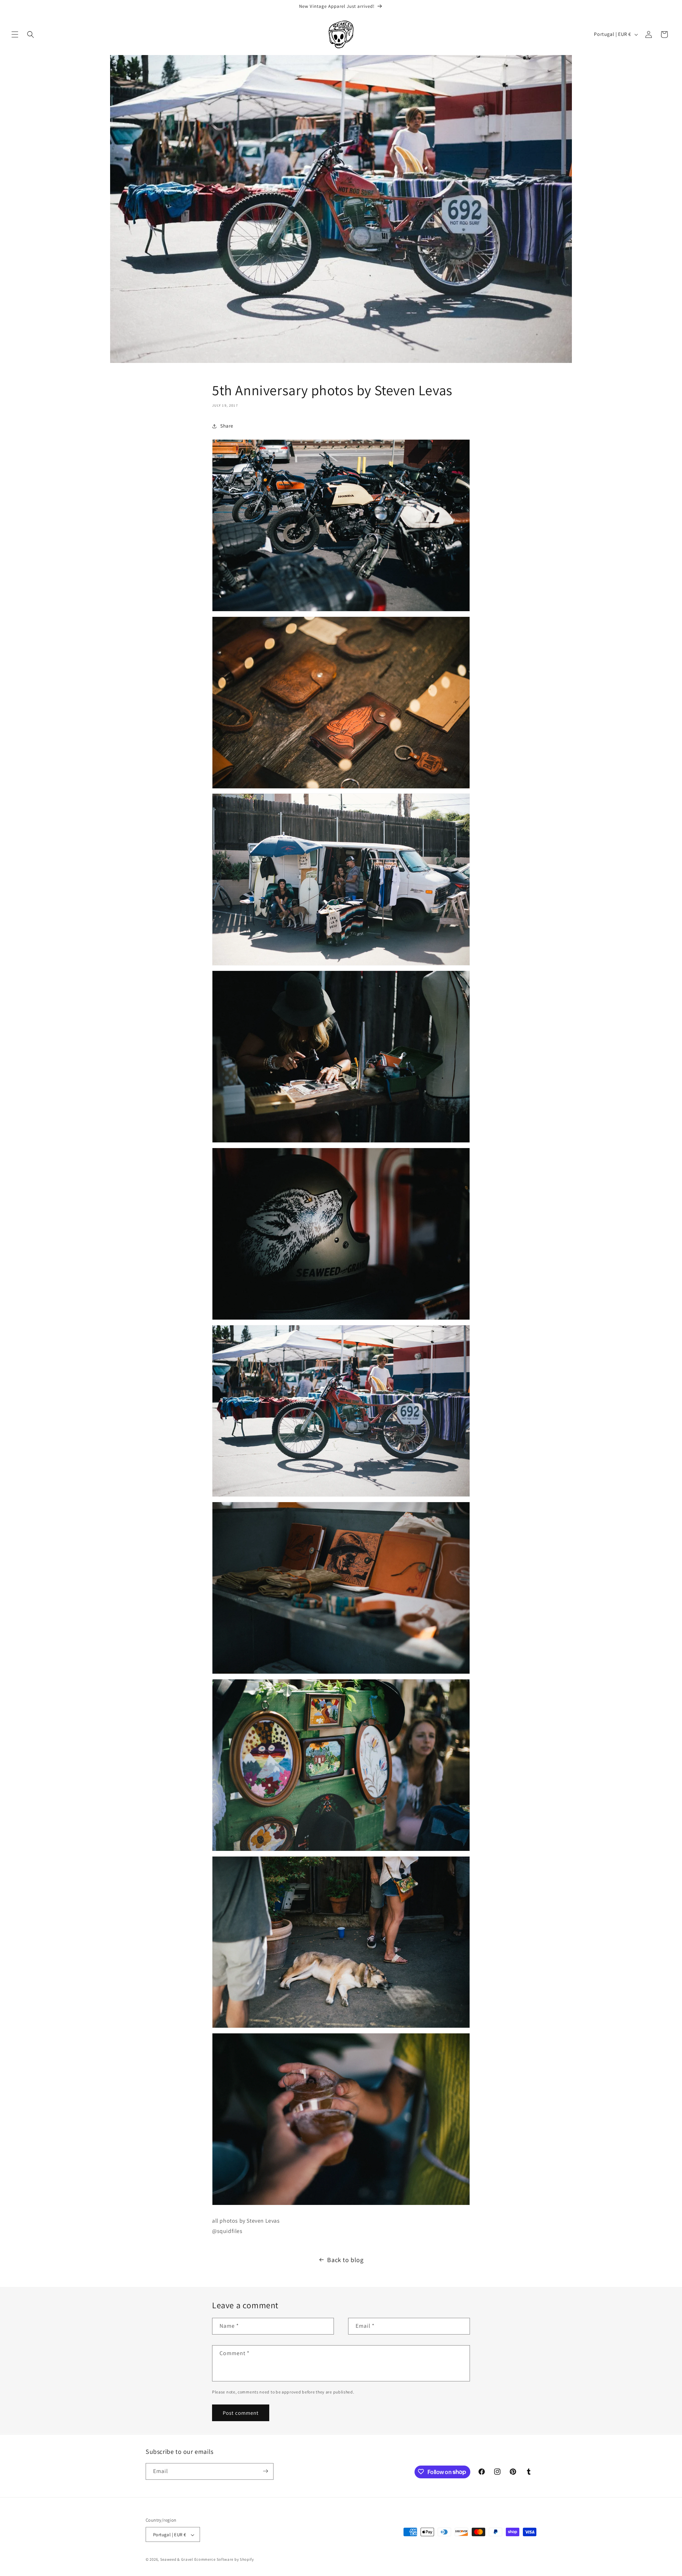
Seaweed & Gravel (177, 2560)
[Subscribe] (265, 2471)
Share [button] (227, 426)
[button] (15, 34)
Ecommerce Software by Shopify (224, 2560)
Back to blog (345, 2260)
